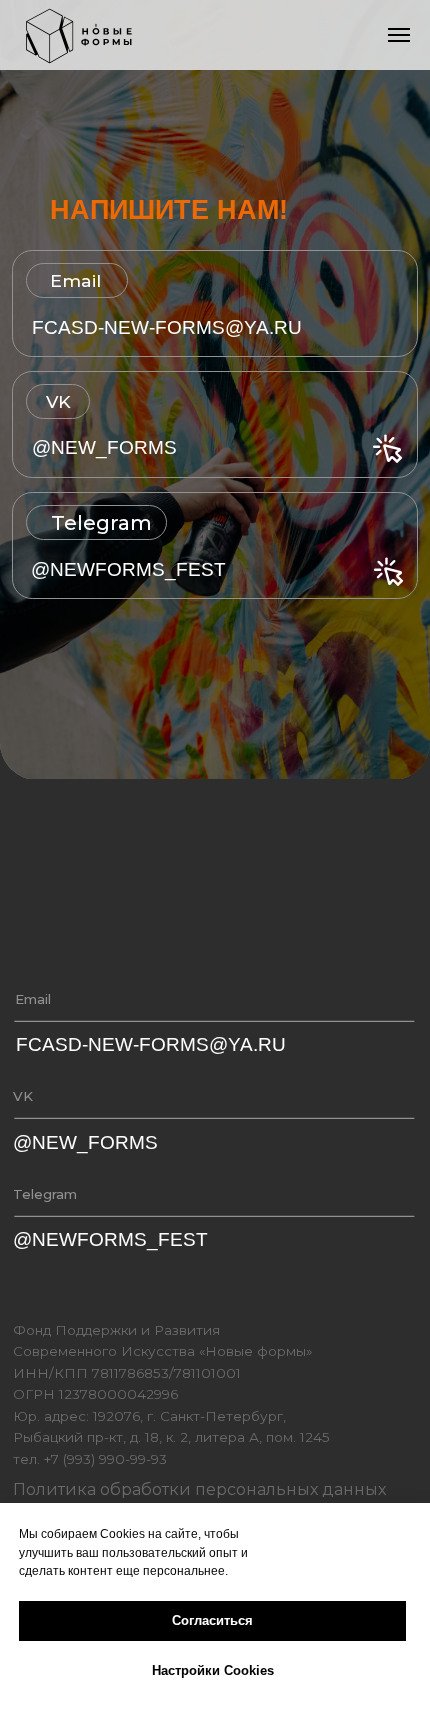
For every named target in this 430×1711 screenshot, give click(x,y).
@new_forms (104, 447)
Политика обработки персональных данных (199, 1489)
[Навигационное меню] (399, 35)
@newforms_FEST (128, 569)
